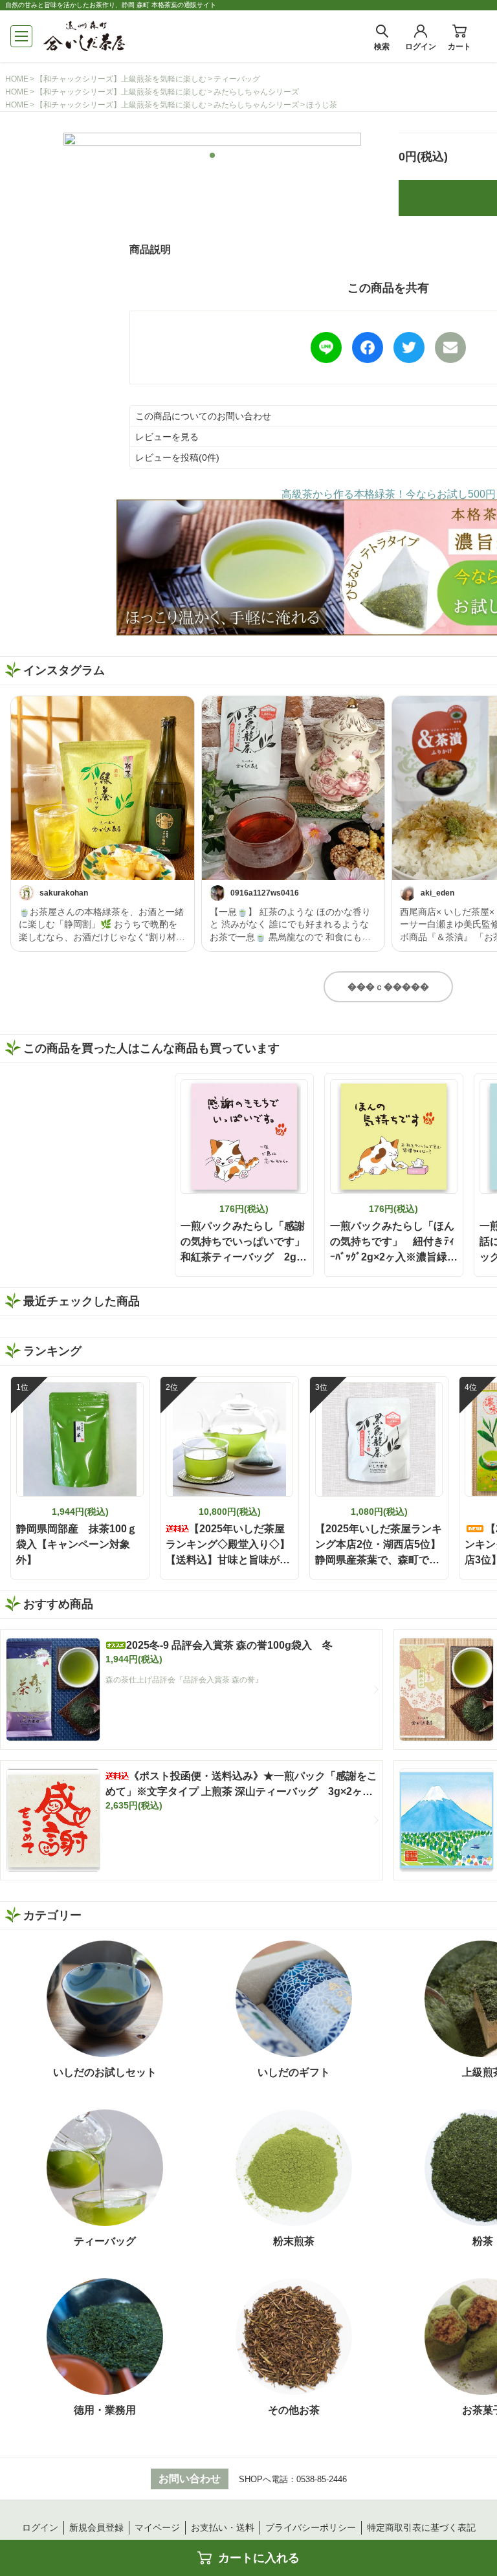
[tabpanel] (212, 139)
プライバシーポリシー (311, 2527)
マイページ (157, 2527)
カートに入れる (259, 2558)
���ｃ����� (388, 987)
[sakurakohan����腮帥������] (103, 788)
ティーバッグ (237, 79)
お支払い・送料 (223, 2527)
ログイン (40, 2527)
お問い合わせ (190, 2479)
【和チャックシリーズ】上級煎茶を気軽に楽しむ (121, 79)
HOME (17, 79)
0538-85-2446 (322, 2479)
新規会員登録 (96, 2527)
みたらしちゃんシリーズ (256, 92)
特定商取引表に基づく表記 (421, 2527)
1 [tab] (213, 155)
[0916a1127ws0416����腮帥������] (293, 788)
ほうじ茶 (322, 105)
